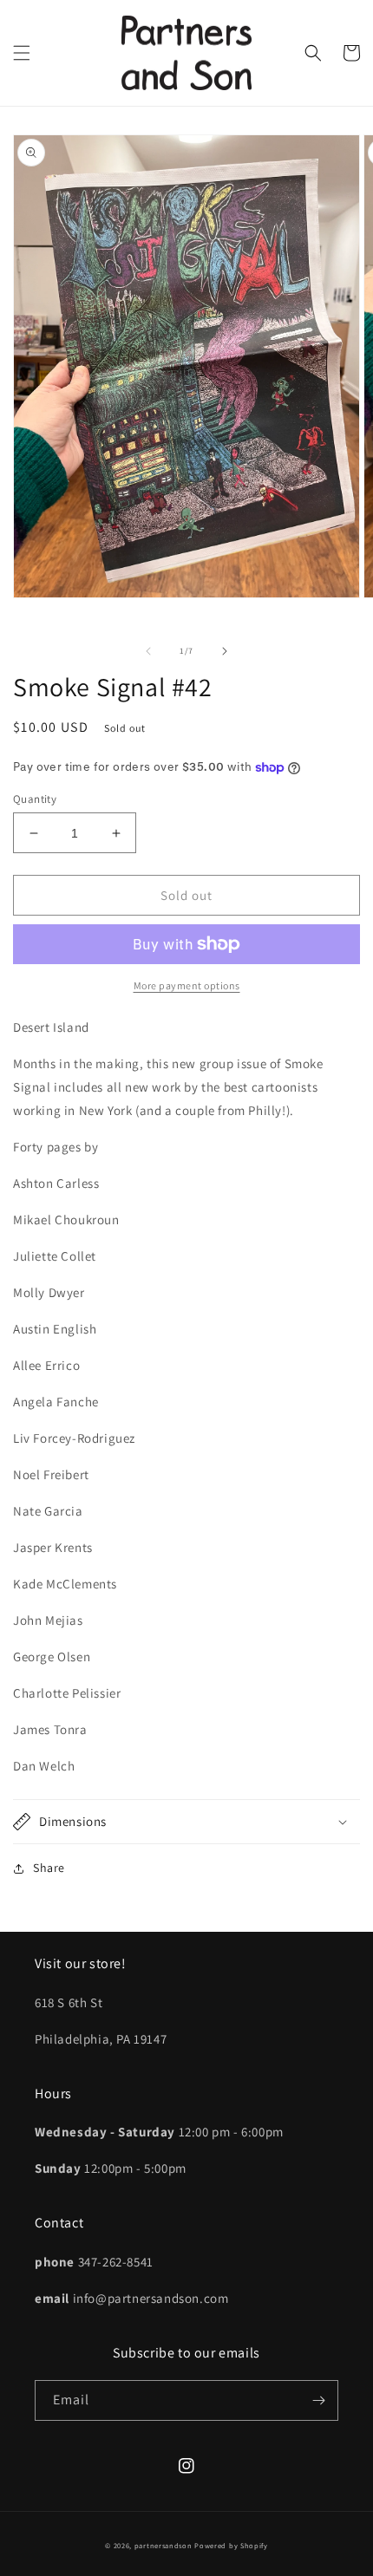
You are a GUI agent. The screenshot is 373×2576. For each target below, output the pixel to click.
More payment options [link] (187, 985)
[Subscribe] (318, 2400)
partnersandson (164, 2545)
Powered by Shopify (231, 2545)
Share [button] (49, 1868)
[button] (22, 53)
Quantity (35, 799)
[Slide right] (225, 651)
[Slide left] (148, 651)
